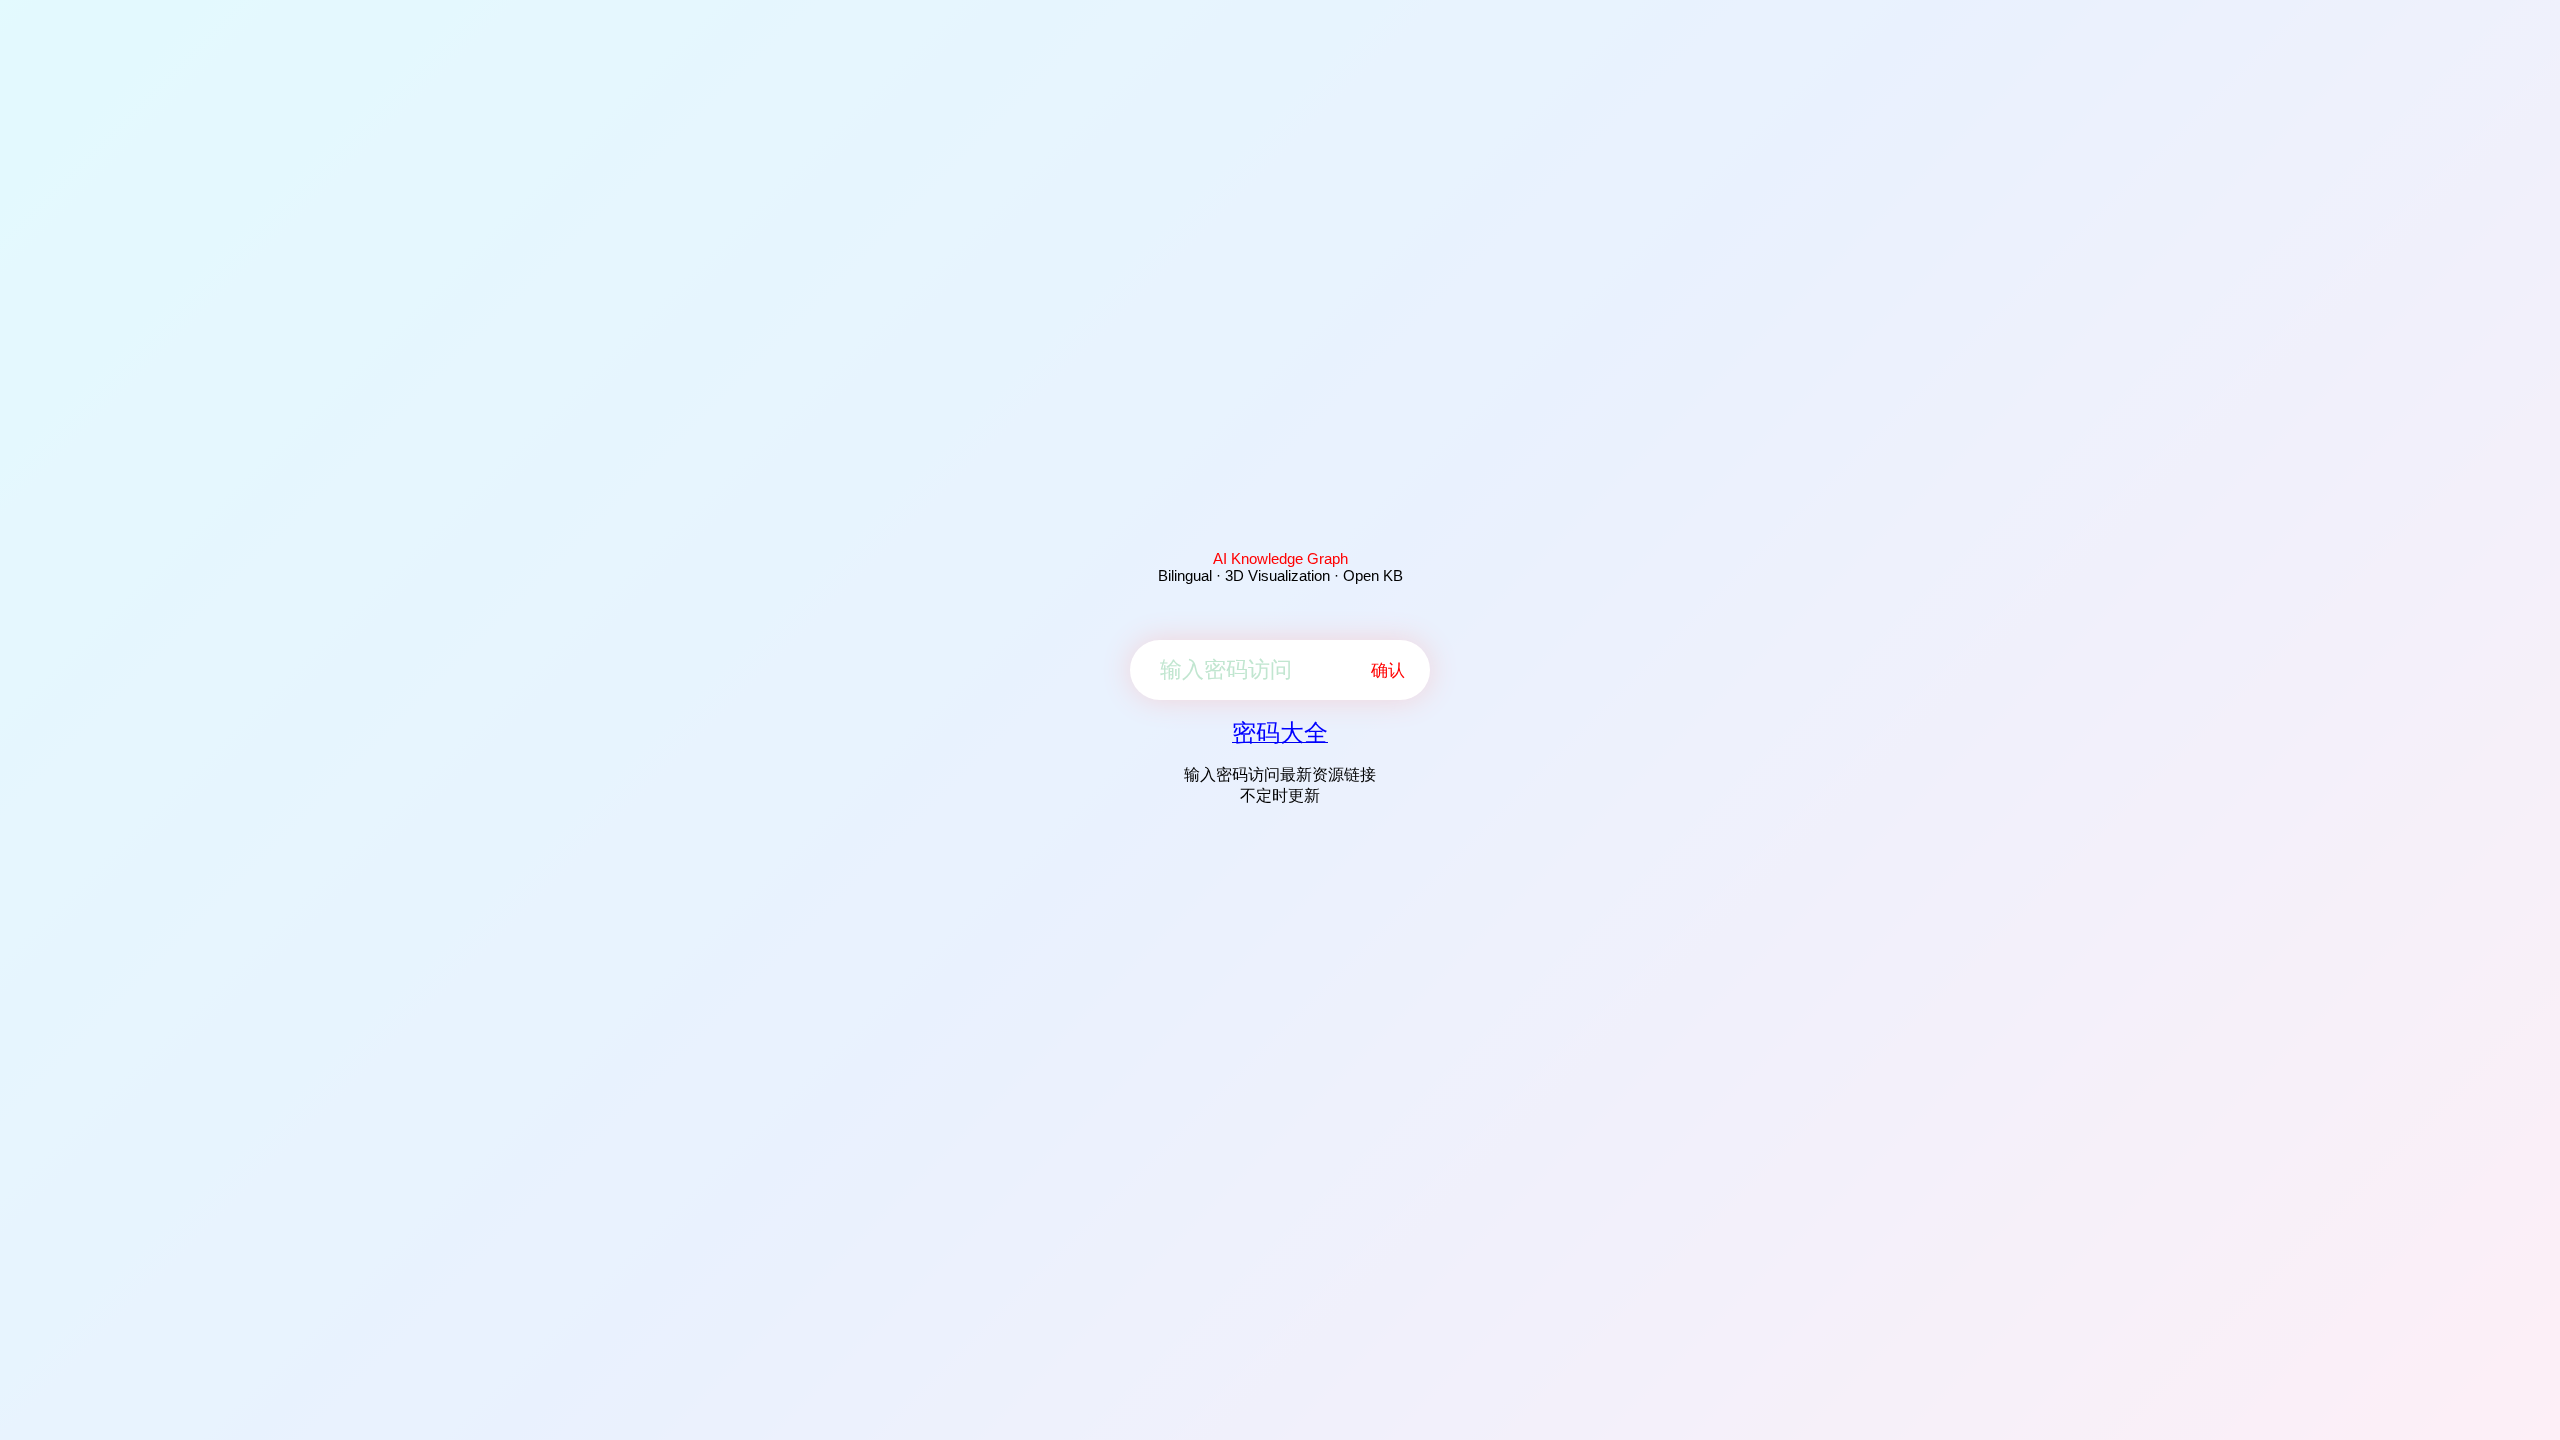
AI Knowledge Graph (1280, 558)
